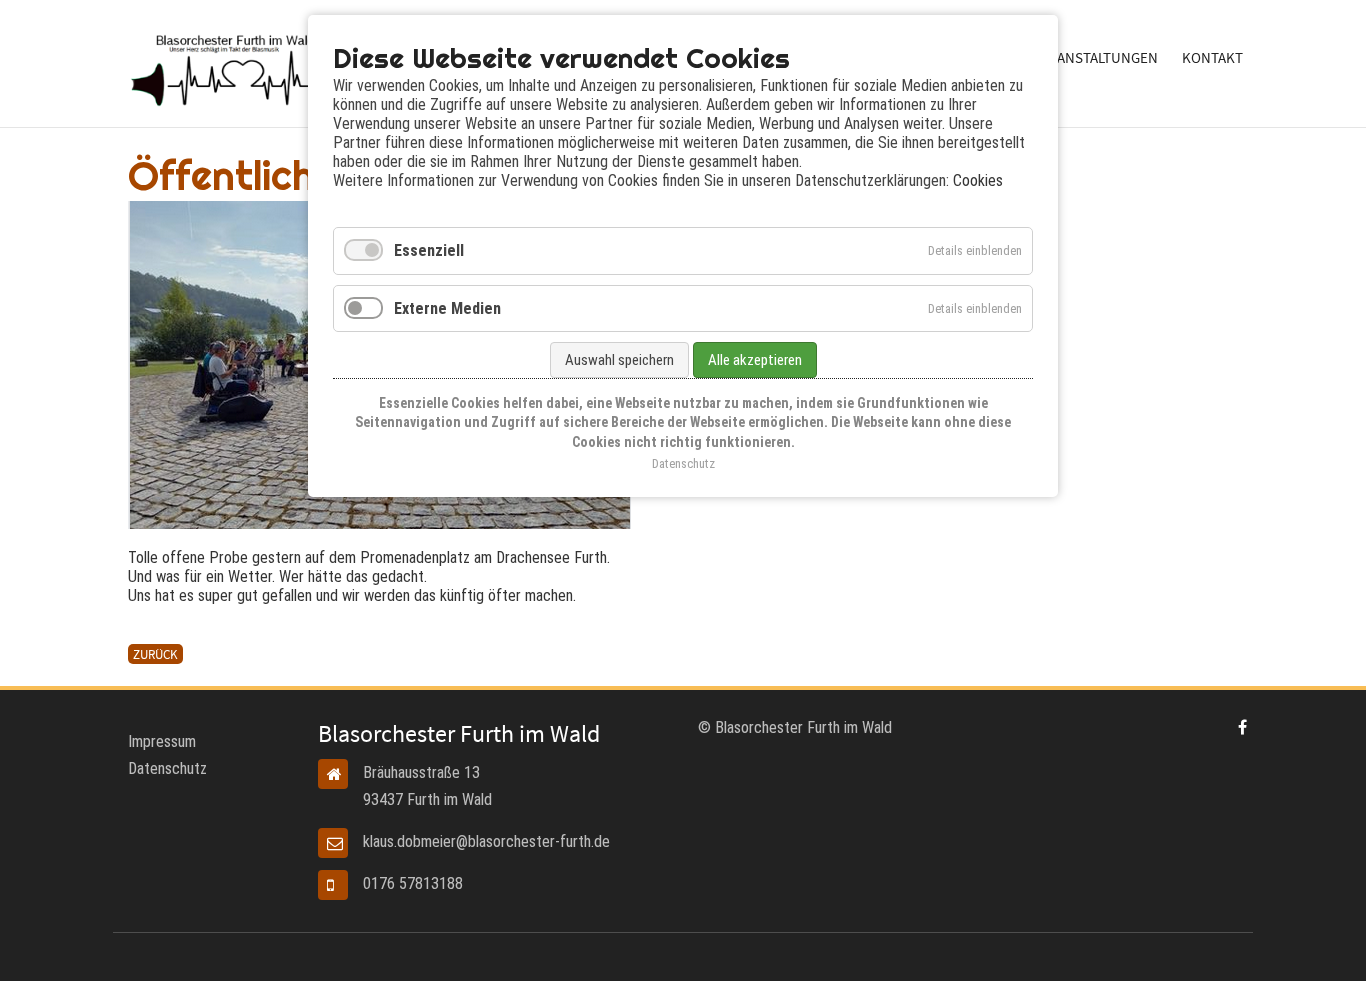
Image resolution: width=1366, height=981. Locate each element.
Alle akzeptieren (755, 360)
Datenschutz (167, 768)
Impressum (162, 741)
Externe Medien (447, 308)
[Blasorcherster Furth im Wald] (1242, 727)
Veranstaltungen (1095, 57)
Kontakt (1212, 57)
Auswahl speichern (619, 360)
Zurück (155, 654)
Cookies (978, 180)
